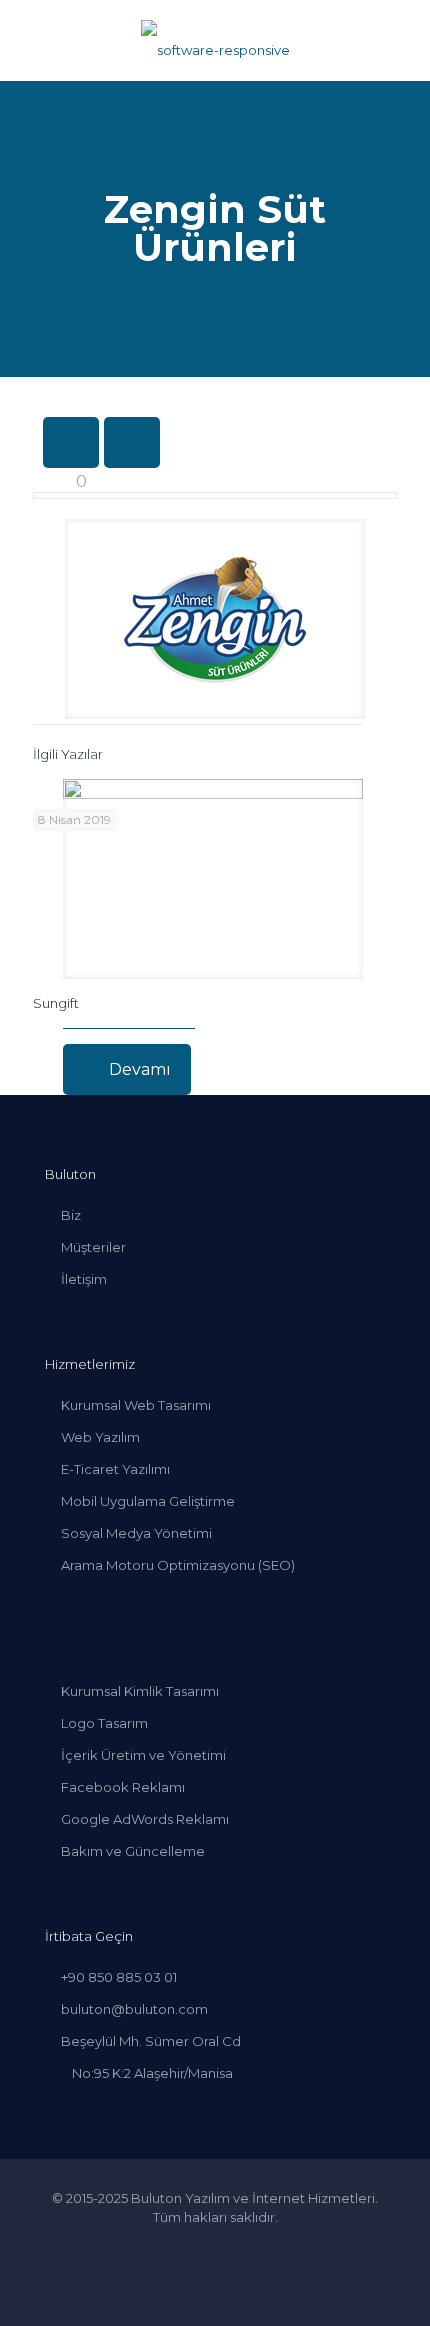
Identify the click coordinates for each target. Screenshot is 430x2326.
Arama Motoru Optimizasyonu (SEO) (178, 1565)
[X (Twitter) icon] (194, 2245)
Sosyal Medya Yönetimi (136, 1533)
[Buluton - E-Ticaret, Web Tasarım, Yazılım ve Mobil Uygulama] (215, 40)
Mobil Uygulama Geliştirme (148, 1501)
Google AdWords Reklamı (145, 1819)
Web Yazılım (100, 1437)
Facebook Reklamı (123, 1787)
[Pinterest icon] (236, 2245)
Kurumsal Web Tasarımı (136, 1405)
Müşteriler (93, 1247)
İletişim (84, 1279)
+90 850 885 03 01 (119, 1977)
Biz (71, 1215)
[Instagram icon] (257, 2245)
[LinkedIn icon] (215, 2245)
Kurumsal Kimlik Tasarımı (140, 1691)
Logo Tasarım (104, 1723)
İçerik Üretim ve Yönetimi (143, 1755)
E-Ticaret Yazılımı (115, 1469)
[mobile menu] (403, 40)
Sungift (56, 1003)
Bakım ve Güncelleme (133, 1851)
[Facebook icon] (173, 2245)
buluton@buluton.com (134, 2009)
